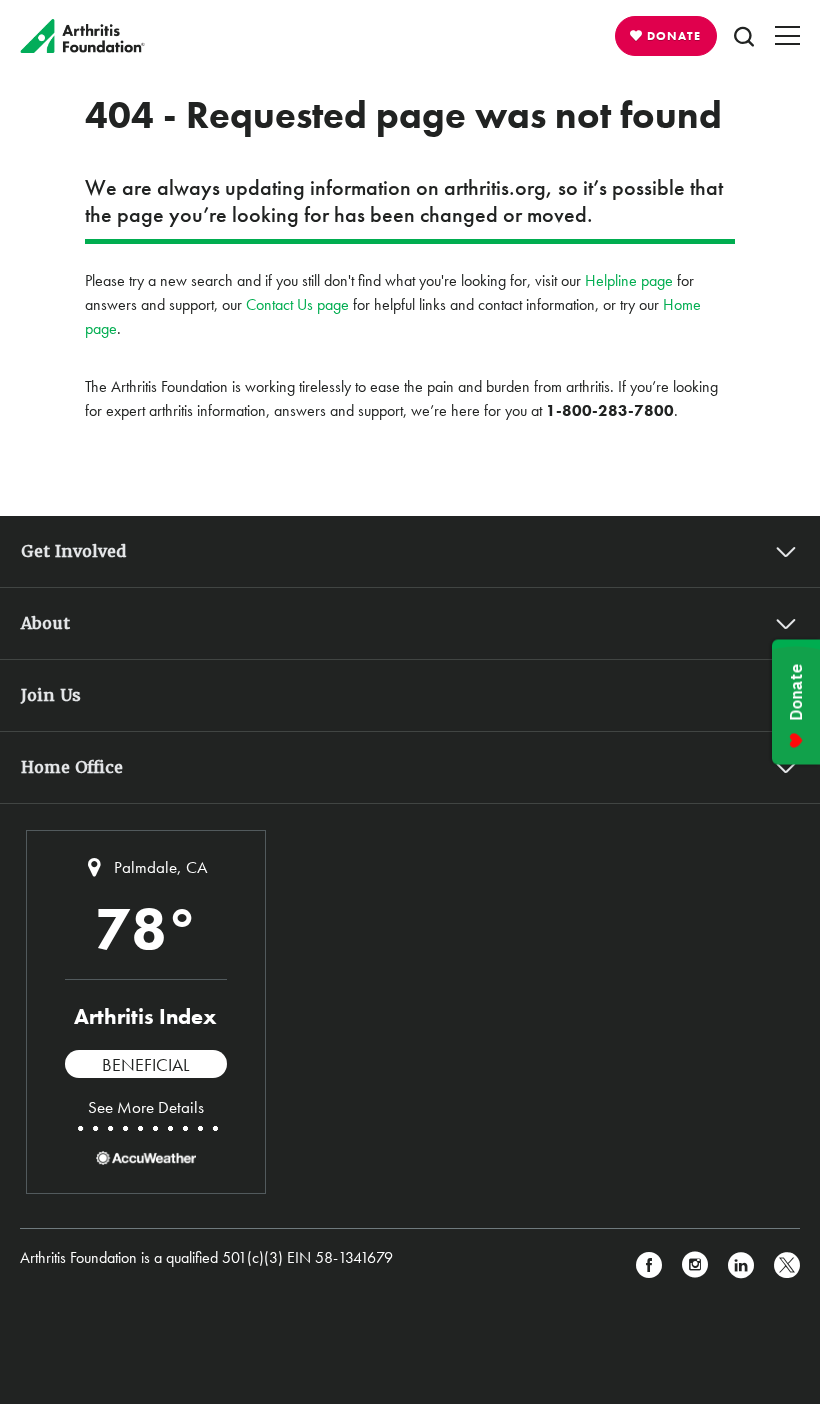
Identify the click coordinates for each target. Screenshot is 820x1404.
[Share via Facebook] (649, 1265)
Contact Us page (297, 304)
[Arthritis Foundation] (82, 36)
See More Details (146, 1107)
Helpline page (629, 280)
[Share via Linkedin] (741, 1265)
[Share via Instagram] (695, 1265)
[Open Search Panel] (744, 36)
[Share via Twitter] (787, 1265)
